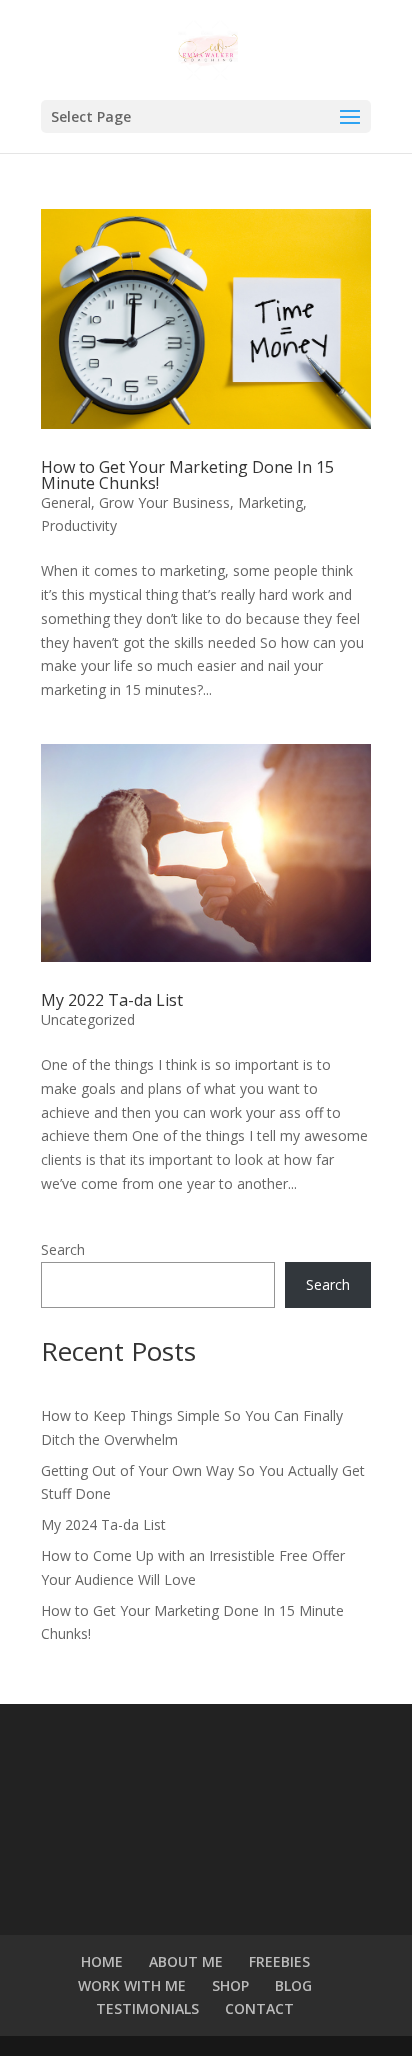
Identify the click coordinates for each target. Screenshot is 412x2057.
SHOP (230, 1985)
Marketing (270, 502)
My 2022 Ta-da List (112, 1000)
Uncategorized (88, 1019)
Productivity (79, 525)
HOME (102, 1961)
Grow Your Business (164, 502)
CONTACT (259, 2008)
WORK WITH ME (132, 1985)
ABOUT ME (186, 1961)
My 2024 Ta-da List (103, 1524)
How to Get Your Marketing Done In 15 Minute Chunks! (187, 475)
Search (63, 1249)
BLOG (293, 1985)
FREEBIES (279, 1961)
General (66, 502)
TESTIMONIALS (147, 2008)
